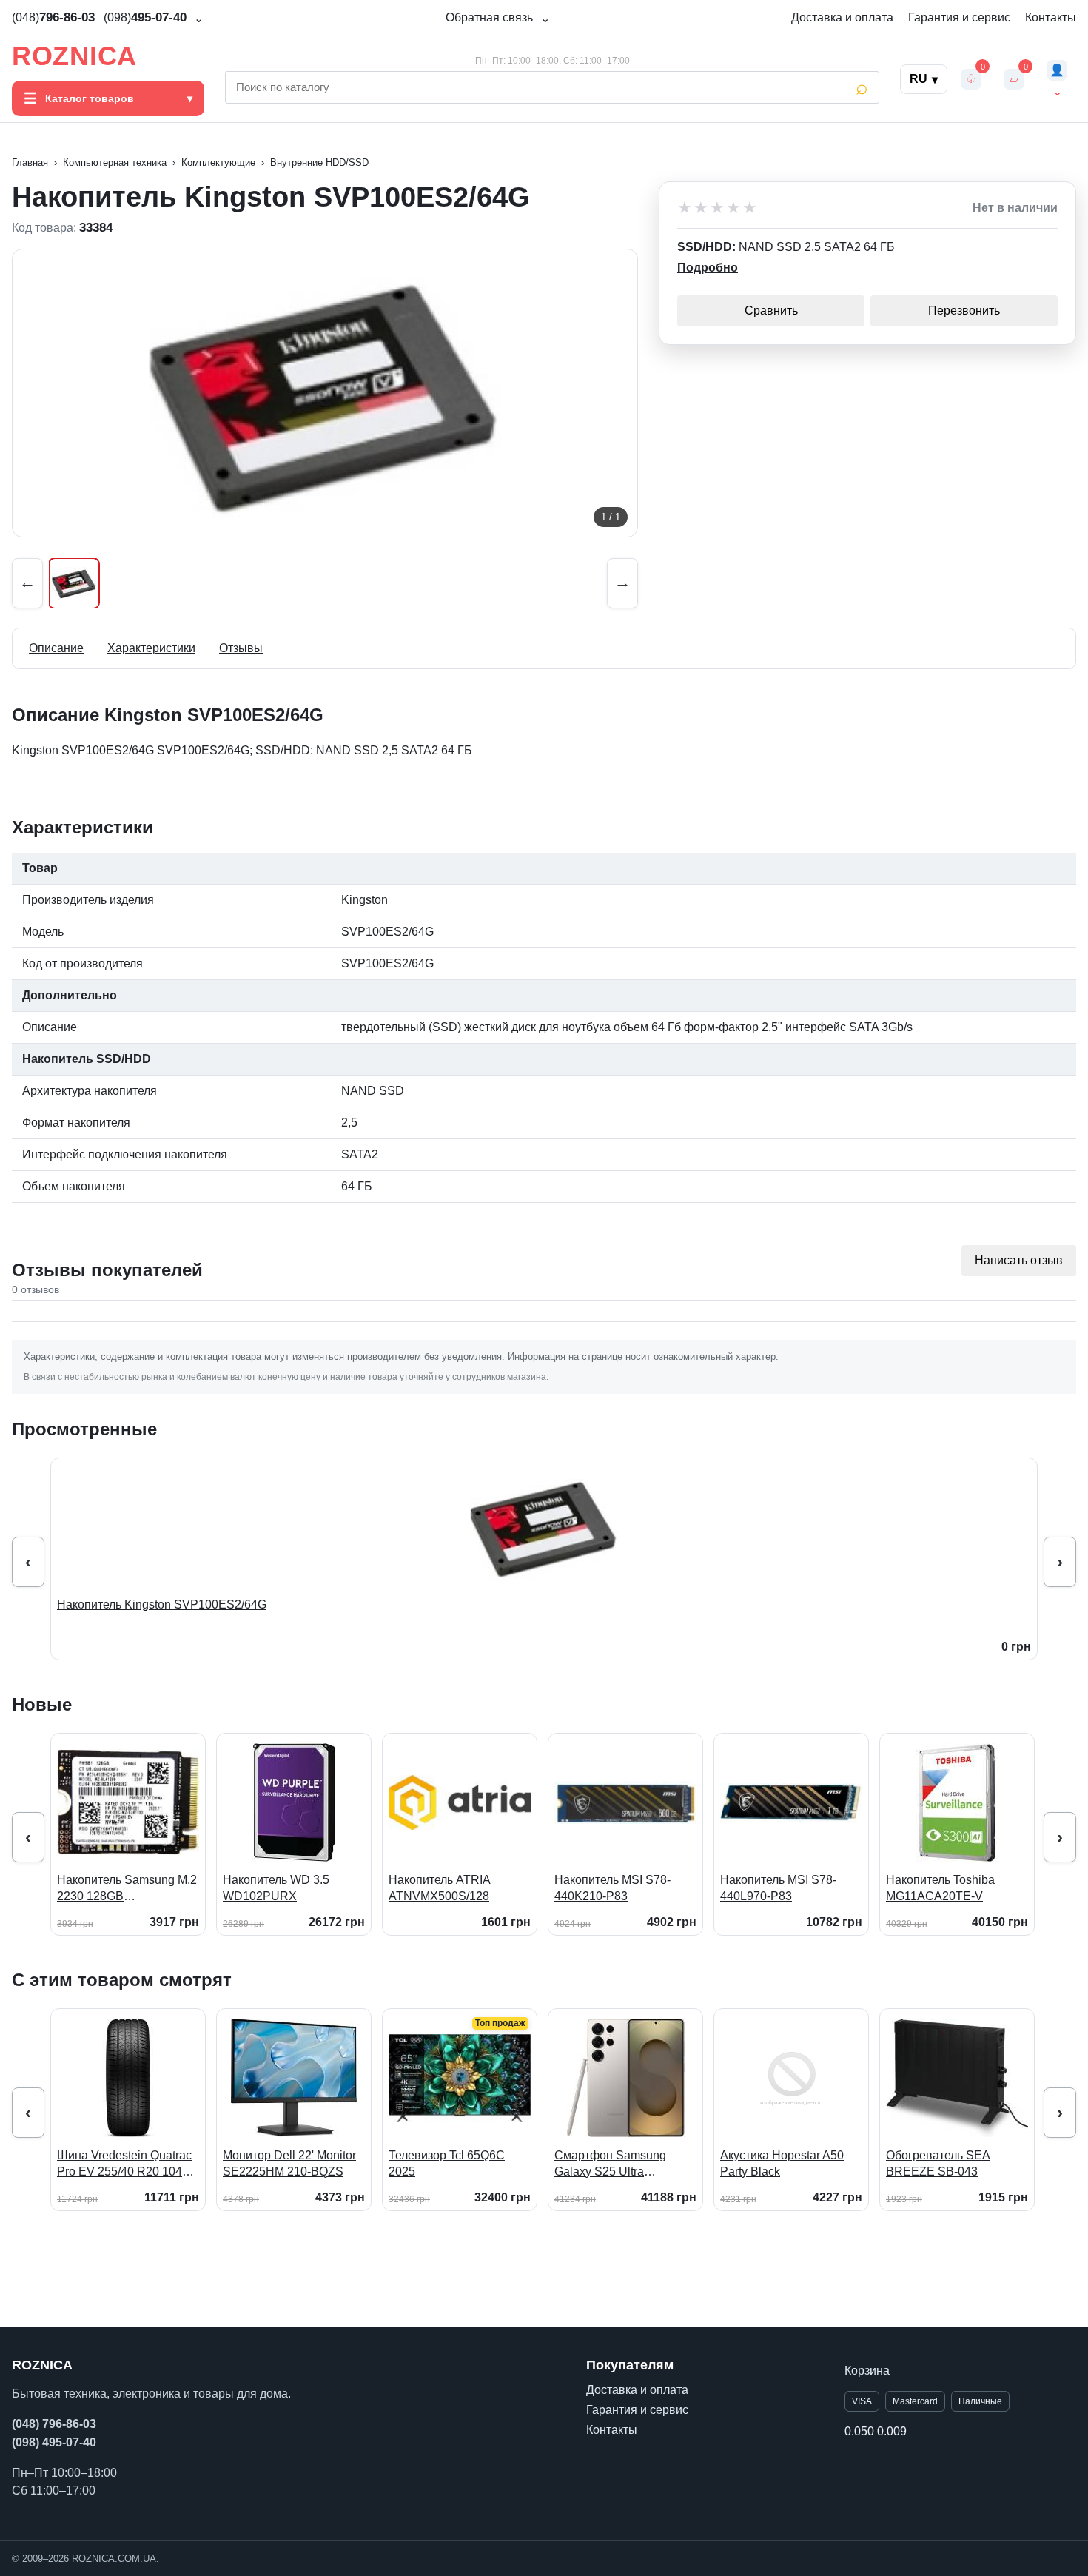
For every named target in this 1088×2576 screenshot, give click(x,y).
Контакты (1051, 17)
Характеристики (151, 648)
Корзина (867, 2371)
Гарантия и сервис (959, 17)
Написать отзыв (1019, 1260)
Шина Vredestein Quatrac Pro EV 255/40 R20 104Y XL (124, 2164)
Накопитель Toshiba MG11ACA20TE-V (940, 1888)
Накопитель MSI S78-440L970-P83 (778, 1888)
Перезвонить (964, 311)
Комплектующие (218, 162)
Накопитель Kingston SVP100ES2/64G (162, 1604)
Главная (30, 162)
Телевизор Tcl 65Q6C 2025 (447, 2163)
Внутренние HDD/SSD (319, 162)
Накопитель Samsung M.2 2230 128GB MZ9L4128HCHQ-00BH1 (127, 1889)
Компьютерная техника (115, 162)
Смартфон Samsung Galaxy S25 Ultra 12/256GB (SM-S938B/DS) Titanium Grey (625, 2164)
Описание (56, 648)
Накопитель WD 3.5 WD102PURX (276, 1888)
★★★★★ (718, 208)
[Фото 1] (74, 583)
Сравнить (771, 311)
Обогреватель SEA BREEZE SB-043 (938, 2163)
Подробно (708, 268)
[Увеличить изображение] (325, 393)
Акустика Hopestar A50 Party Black (782, 2163)
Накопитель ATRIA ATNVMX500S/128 (440, 1888)
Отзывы (241, 648)
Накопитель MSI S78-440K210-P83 (612, 1888)
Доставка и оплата (842, 17)
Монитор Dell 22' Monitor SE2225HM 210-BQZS (289, 2163)
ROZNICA (74, 56)
